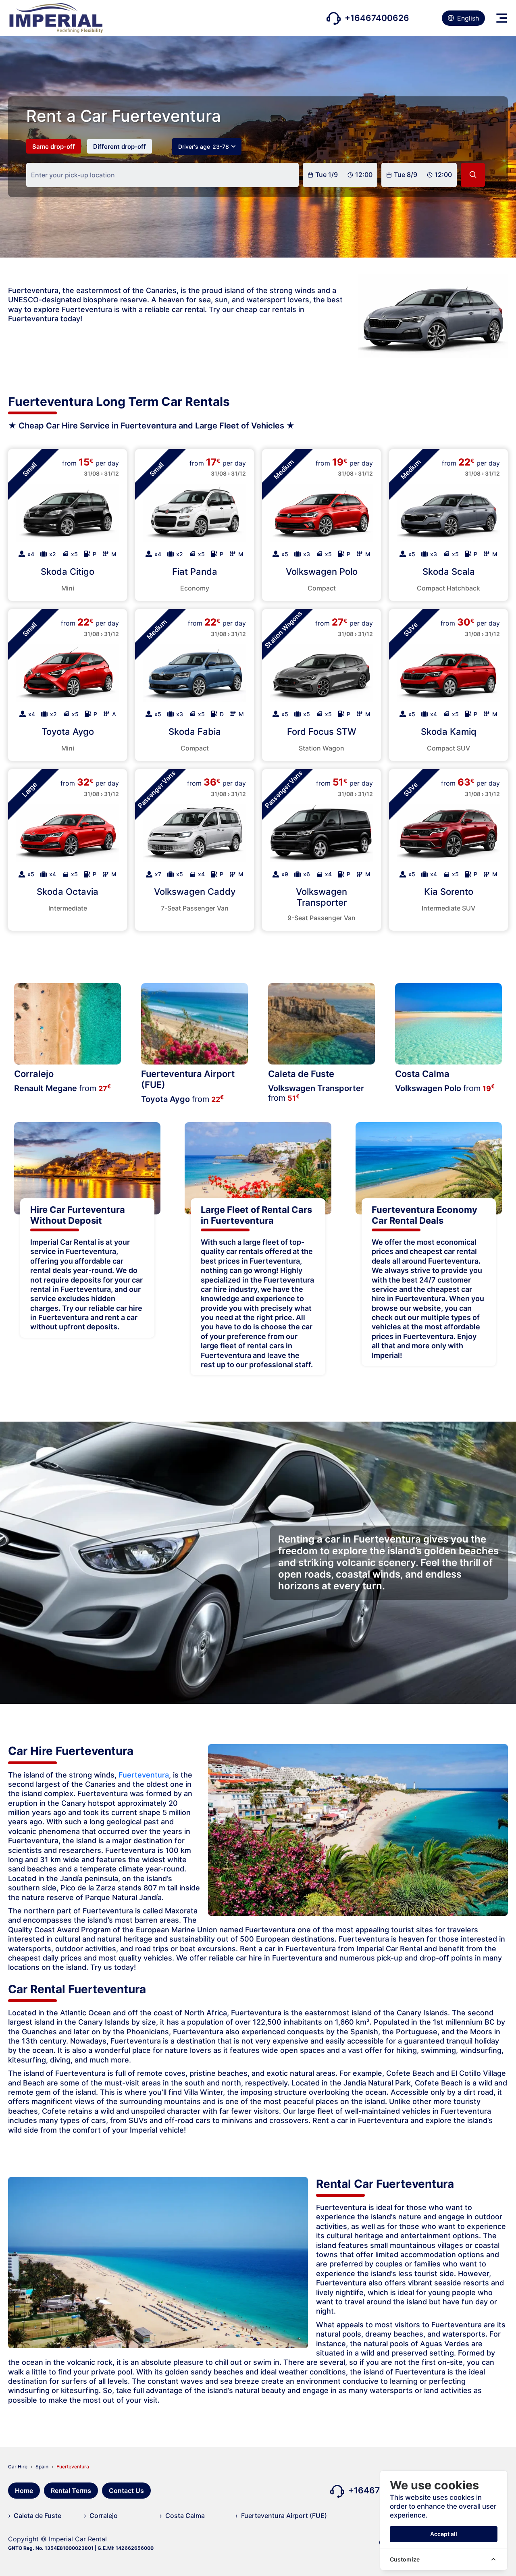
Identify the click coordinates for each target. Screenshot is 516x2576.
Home (24, 2491)
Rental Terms (71, 2491)
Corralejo (34, 1074)
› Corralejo (101, 2516)
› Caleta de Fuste (35, 2516)
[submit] (473, 175)
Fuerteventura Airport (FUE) (188, 1079)
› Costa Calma (182, 2516)
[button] (502, 18)
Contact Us (126, 2491)
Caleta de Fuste (301, 1074)
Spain (42, 2467)
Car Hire (18, 2467)
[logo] (55, 18)
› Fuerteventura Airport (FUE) (281, 2516)
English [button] (468, 18)
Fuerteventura (144, 1775)
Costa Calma (422, 1074)
